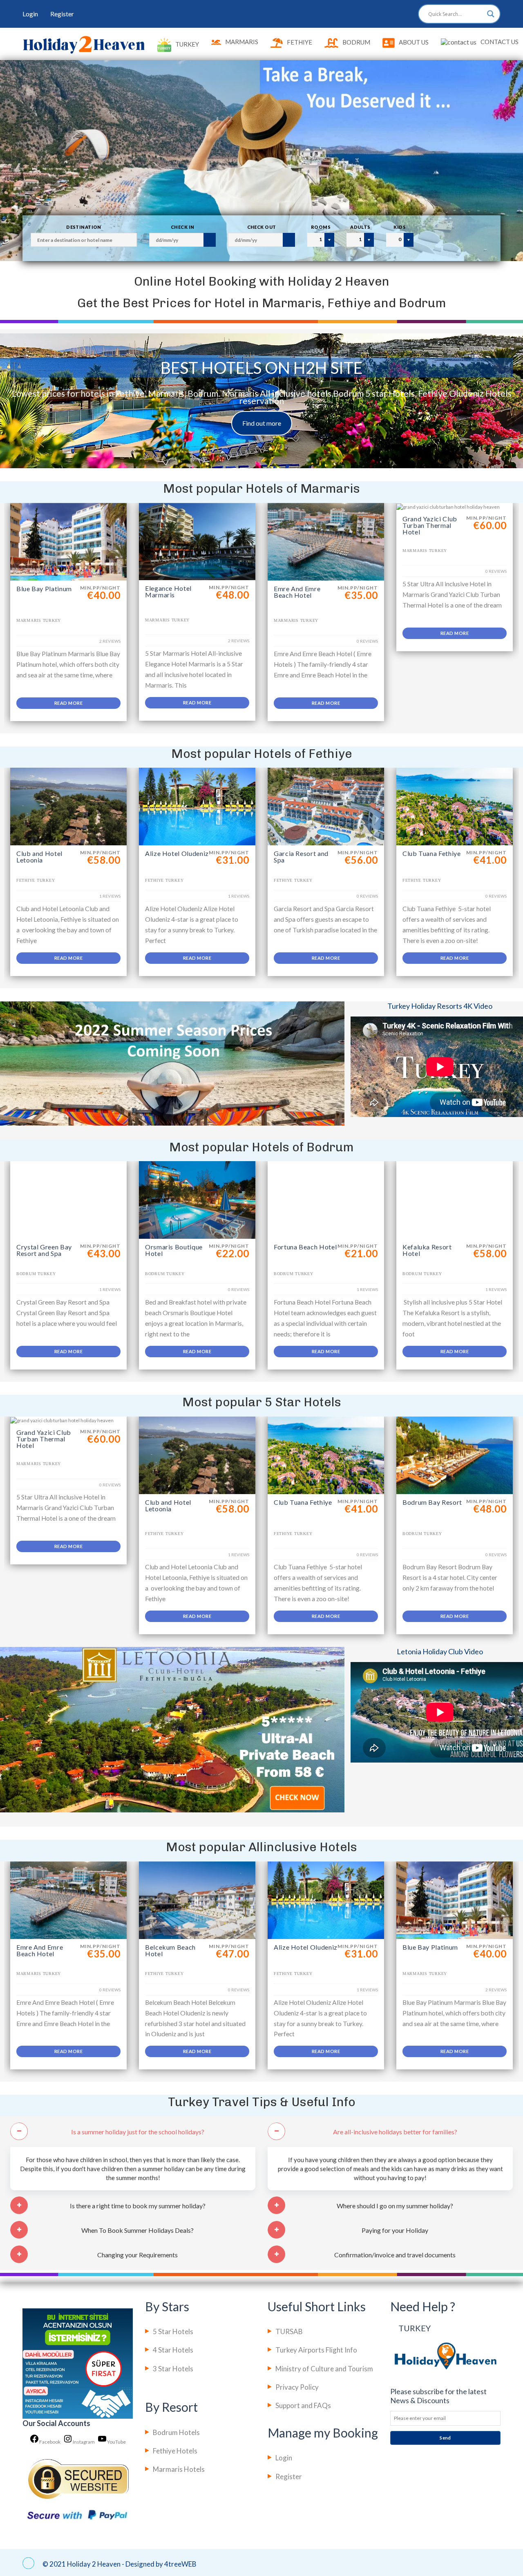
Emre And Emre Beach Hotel (297, 592)
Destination (84, 227)
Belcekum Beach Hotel (170, 1950)
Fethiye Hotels (175, 2451)
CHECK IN (183, 227)
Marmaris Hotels (179, 2469)
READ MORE (68, 703)
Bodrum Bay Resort (432, 1502)
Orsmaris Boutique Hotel (174, 1250)
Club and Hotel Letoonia (39, 857)
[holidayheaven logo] (84, 44)
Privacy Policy (297, 2387)
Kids (400, 227)
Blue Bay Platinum (44, 589)
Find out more (262, 423)
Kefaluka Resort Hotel (427, 1250)
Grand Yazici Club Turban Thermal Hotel (430, 525)
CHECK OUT (262, 227)
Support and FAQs (303, 2405)
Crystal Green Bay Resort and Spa (44, 1250)
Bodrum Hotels (176, 2432)
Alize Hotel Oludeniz (177, 853)
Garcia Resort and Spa (301, 857)
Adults (360, 227)
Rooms (321, 227)
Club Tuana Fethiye (432, 853)
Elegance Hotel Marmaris (168, 591)
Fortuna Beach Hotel (305, 1247)
